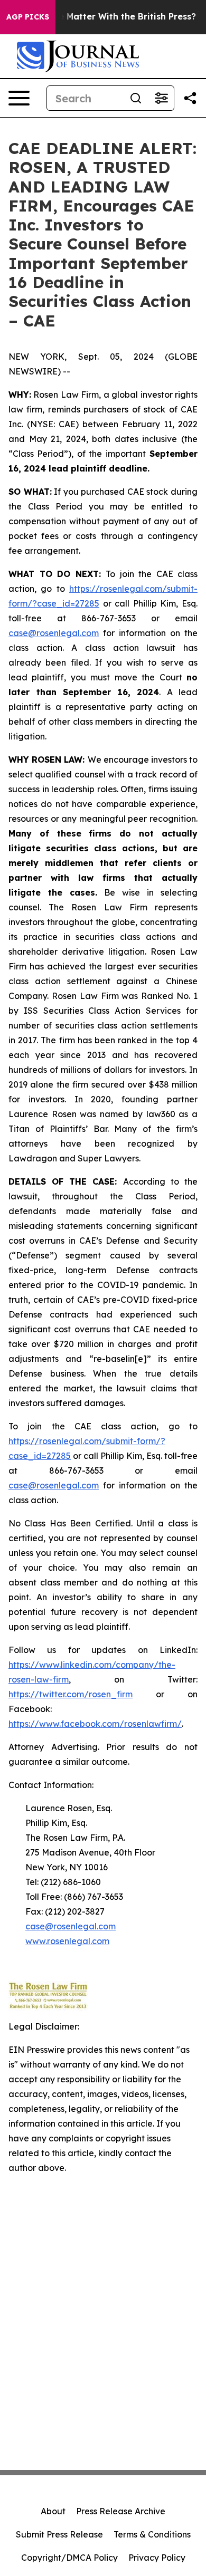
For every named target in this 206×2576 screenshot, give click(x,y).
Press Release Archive (121, 2511)
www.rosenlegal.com (67, 1941)
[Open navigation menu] (19, 98)
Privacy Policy (157, 2558)
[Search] (136, 98)
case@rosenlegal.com (54, 633)
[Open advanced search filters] (161, 98)
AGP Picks (28, 17)
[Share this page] (190, 98)
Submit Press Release (59, 2534)
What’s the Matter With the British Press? (106, 17)
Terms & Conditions (152, 2534)
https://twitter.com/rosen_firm (71, 1694)
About (53, 2511)
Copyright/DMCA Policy (69, 2558)
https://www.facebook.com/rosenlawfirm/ (95, 1724)
